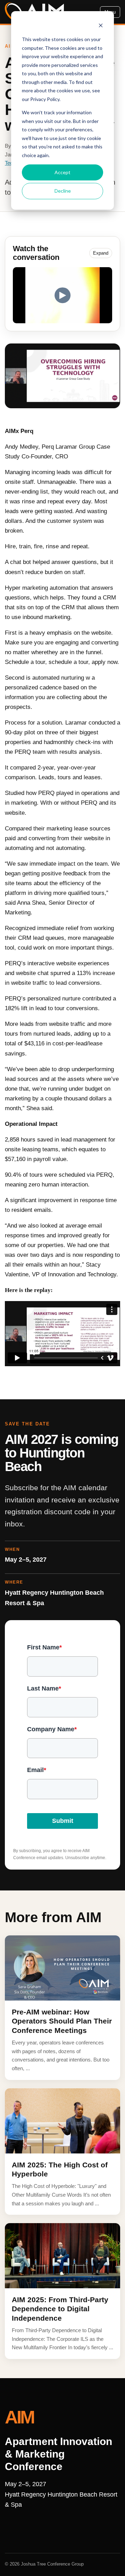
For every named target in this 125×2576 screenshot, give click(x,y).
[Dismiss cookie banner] (101, 26)
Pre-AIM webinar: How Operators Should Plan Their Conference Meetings (62, 2021)
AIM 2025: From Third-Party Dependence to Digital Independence (60, 2309)
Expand (101, 253)
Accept (62, 172)
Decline (63, 191)
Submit (63, 1821)
